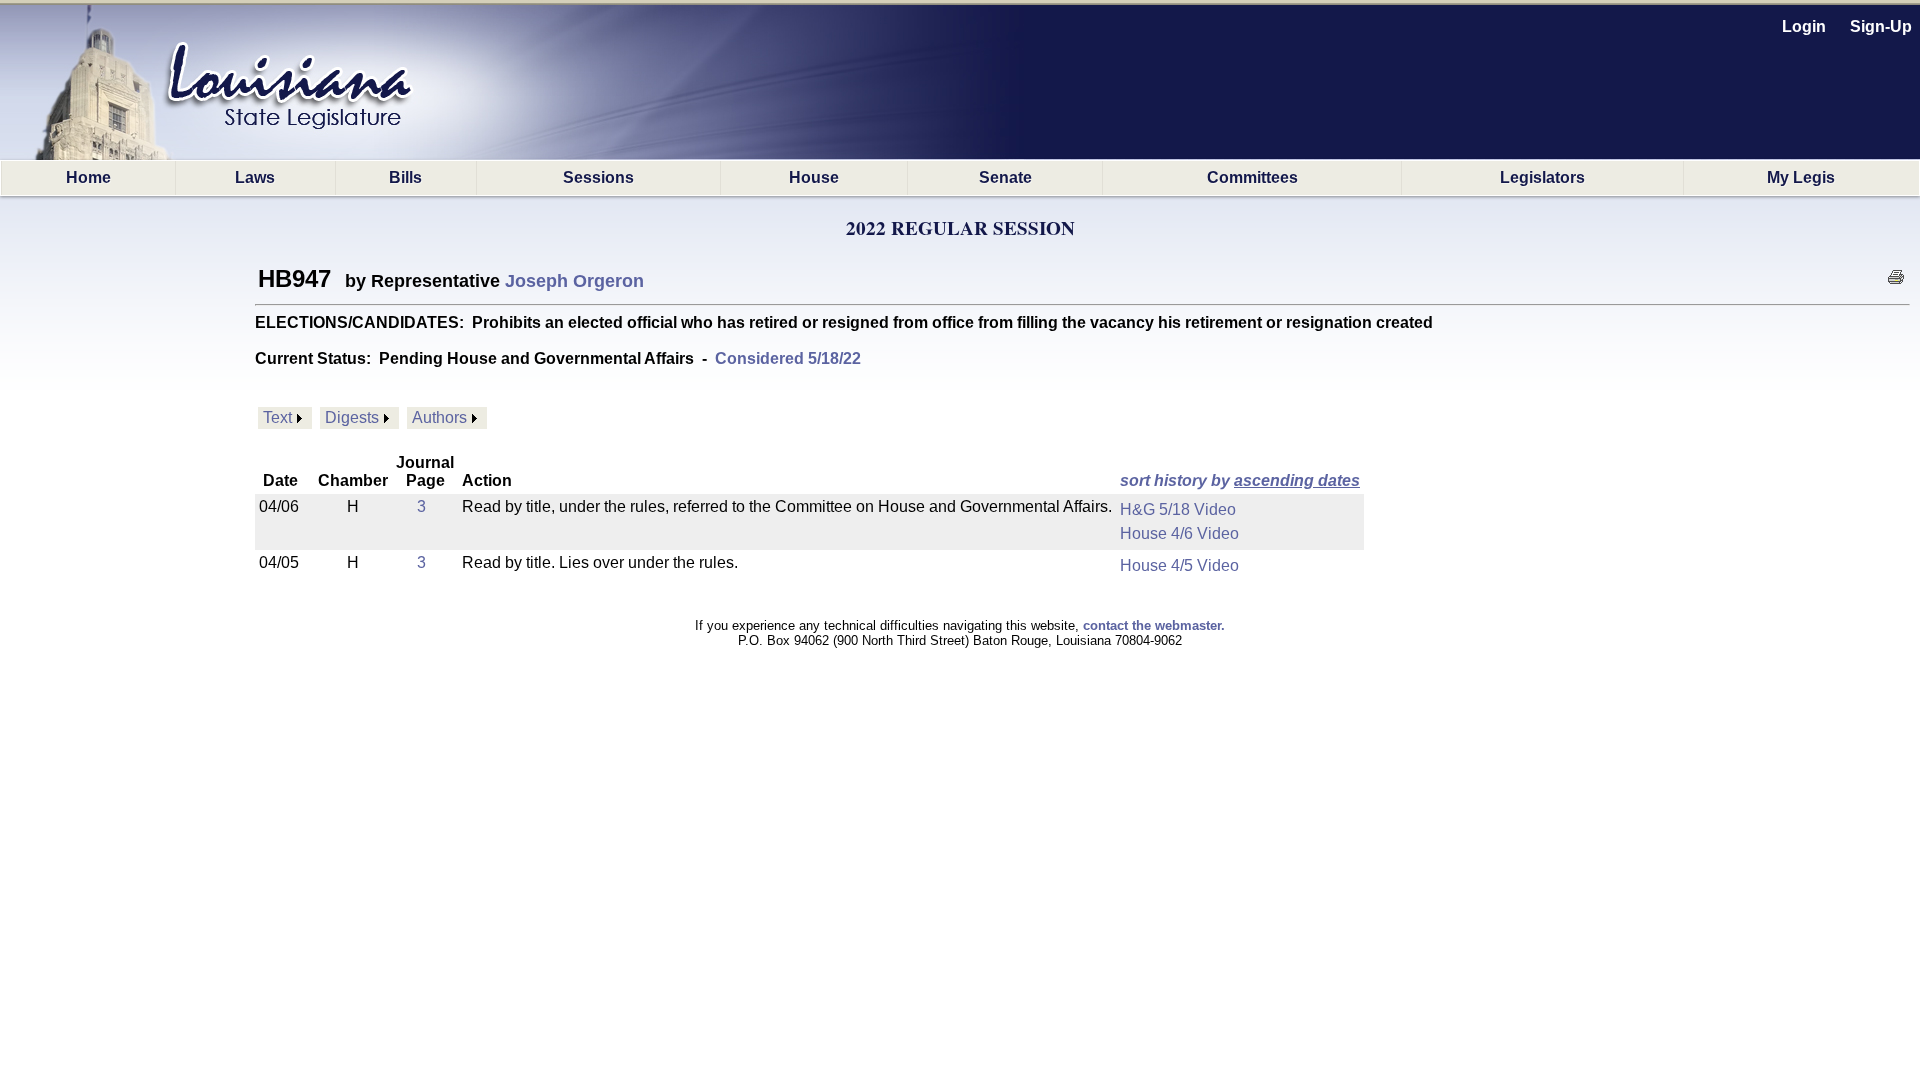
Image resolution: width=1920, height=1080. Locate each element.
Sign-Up (1881, 26)
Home (88, 177)
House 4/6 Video (1179, 533)
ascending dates (1297, 480)
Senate (1005, 177)
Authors (439, 417)
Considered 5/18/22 (788, 358)
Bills (405, 177)
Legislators (1542, 177)
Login (1804, 26)
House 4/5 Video (1179, 565)
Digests (352, 417)
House (814, 177)
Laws (255, 177)
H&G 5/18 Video (1178, 509)
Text (277, 417)
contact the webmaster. (1154, 625)
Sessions (598, 177)
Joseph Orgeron (574, 281)
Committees (1252, 177)
